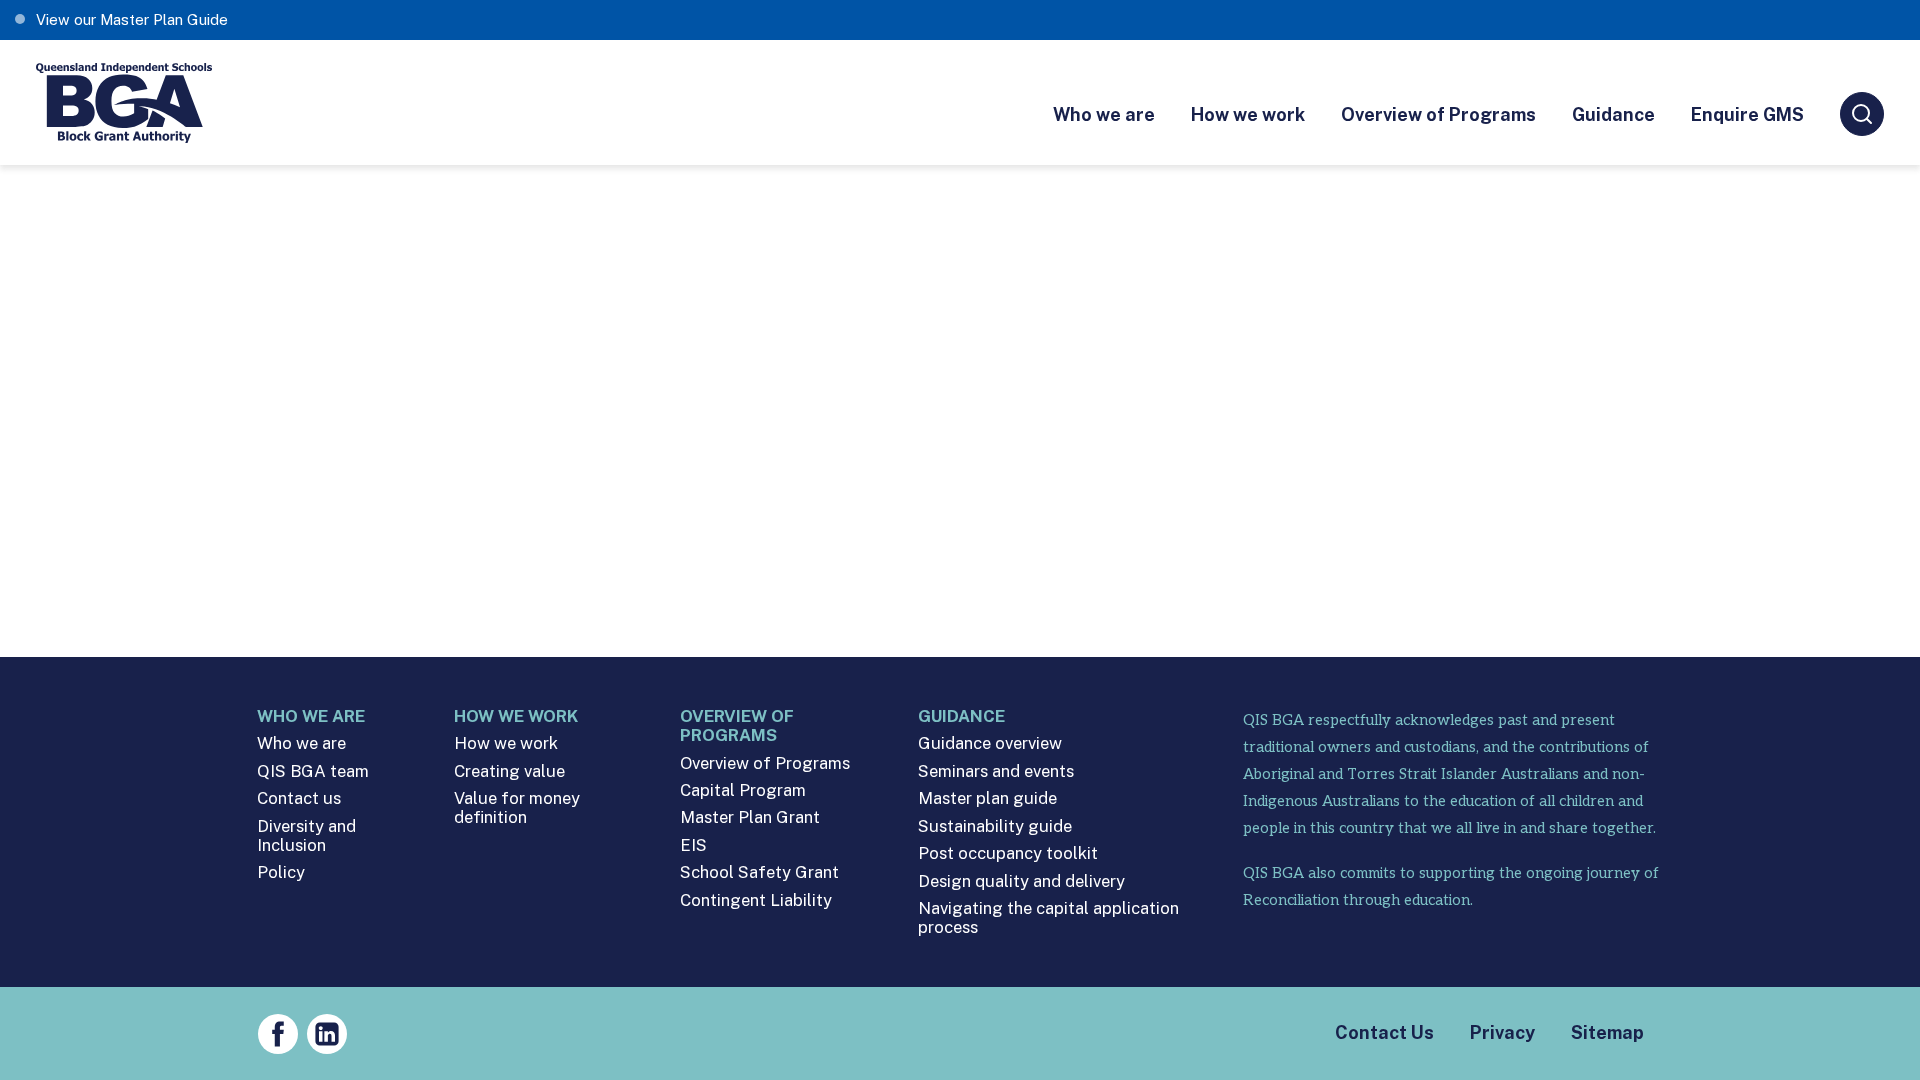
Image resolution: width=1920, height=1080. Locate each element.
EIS (693, 845)
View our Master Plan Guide (132, 19)
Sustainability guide (995, 826)
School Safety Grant (759, 872)
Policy (281, 872)
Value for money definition (517, 808)
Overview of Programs (1438, 114)
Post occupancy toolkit (1008, 853)
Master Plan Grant (750, 817)
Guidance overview (990, 743)
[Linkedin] (327, 1034)
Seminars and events (996, 771)
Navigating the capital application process (1048, 918)
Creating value (509, 771)
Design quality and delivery (1021, 881)
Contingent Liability (756, 900)
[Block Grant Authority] (125, 102)
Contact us (299, 798)
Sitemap (1607, 1032)
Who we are (1104, 114)
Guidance (1613, 114)
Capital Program (743, 790)
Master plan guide (987, 798)
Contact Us (1384, 1032)
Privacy (1502, 1032)
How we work (1248, 114)
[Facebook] (278, 1034)
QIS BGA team (313, 771)
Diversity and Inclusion (306, 836)
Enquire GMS (1747, 114)
